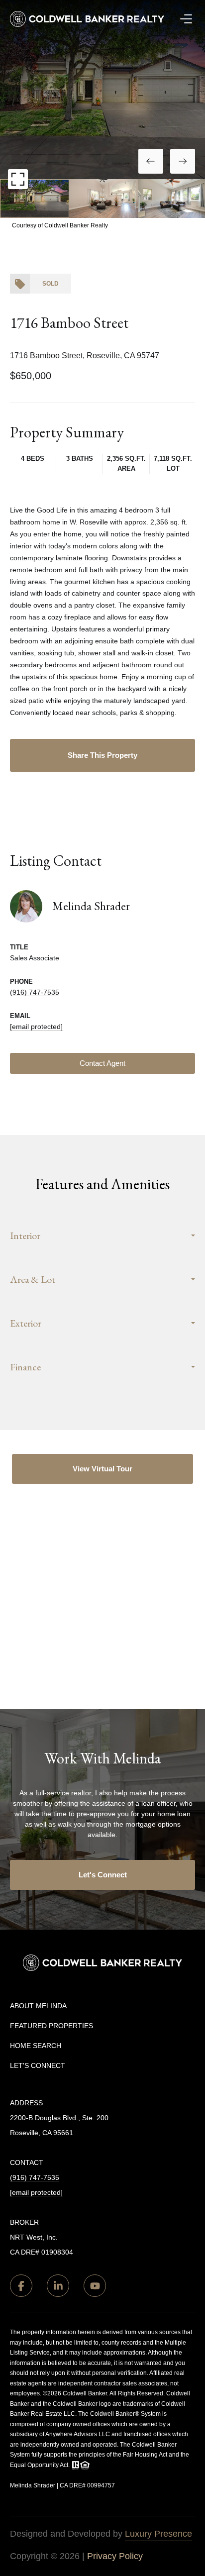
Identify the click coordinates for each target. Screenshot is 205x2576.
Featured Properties (51, 2026)
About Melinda (38, 2006)
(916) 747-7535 (35, 992)
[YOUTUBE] (95, 2286)
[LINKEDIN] (58, 2286)
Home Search (36, 2046)
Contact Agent (102, 1063)
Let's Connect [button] (103, 1875)
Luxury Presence (158, 2534)
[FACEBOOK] (21, 2286)
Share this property (102, 755)
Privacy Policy (115, 2556)
